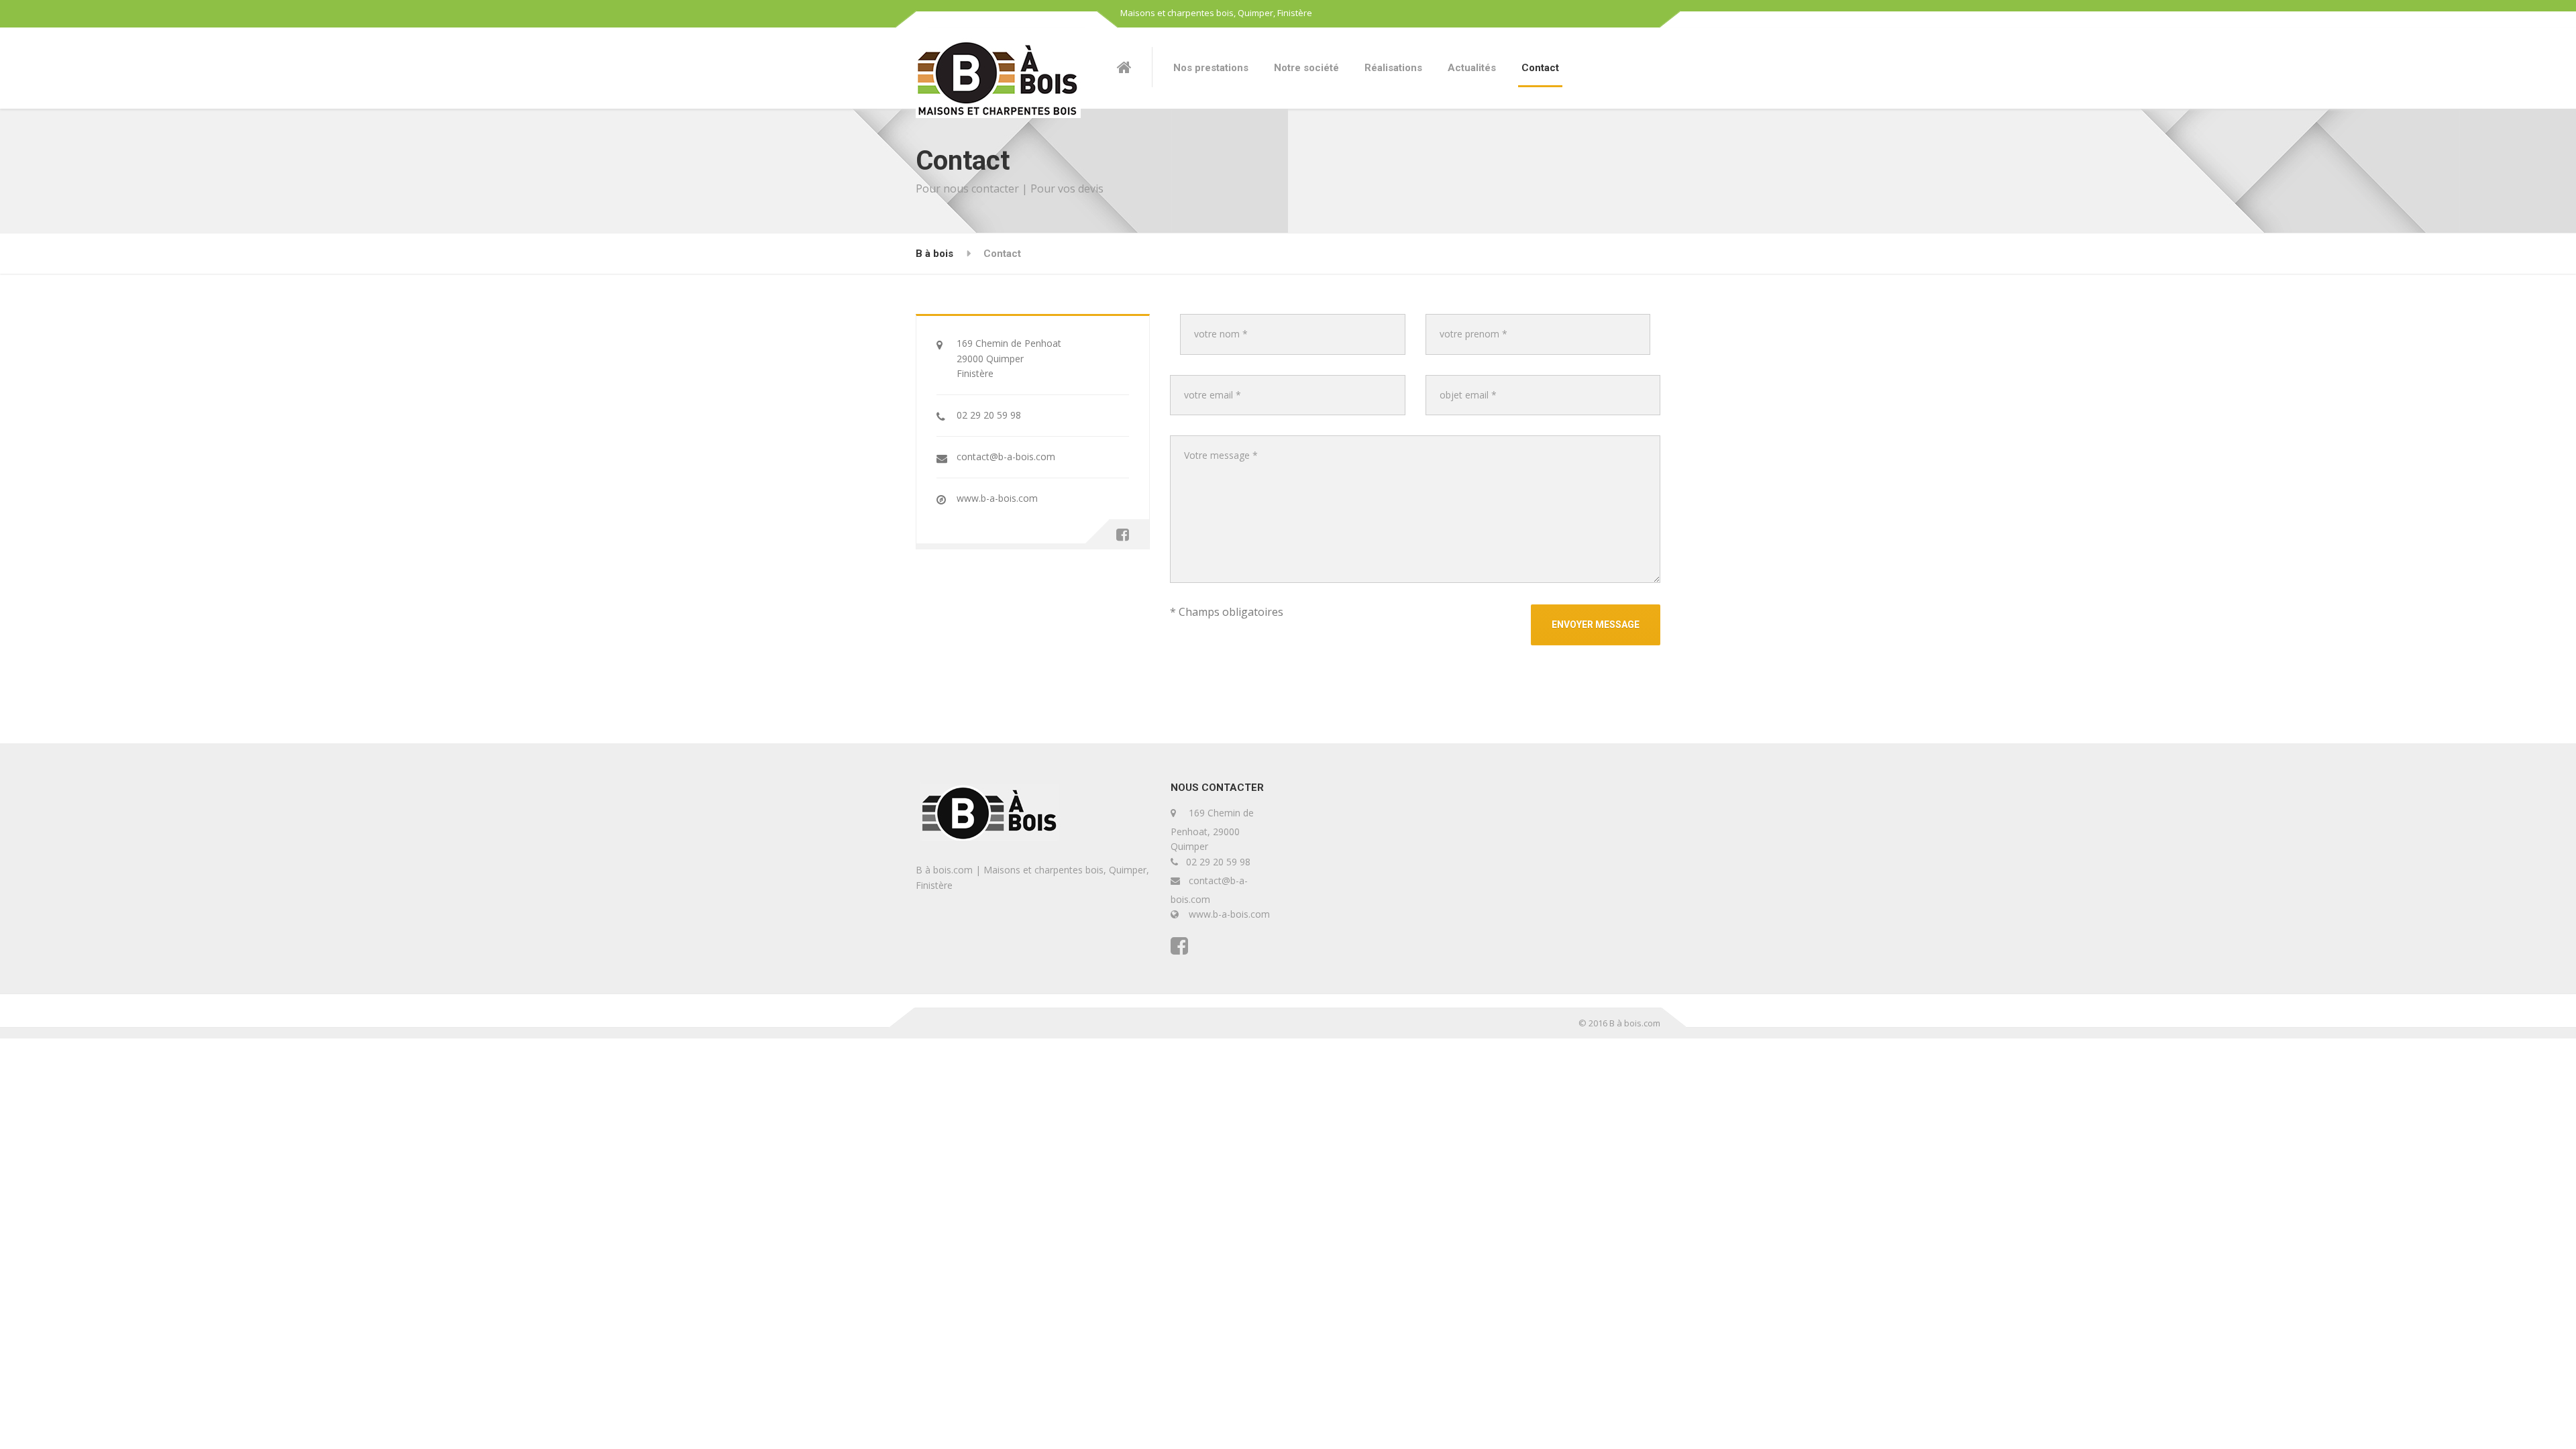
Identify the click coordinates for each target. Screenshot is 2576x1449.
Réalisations (1393, 68)
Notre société (1306, 68)
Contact (1540, 68)
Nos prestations (1211, 68)
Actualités (1472, 68)
